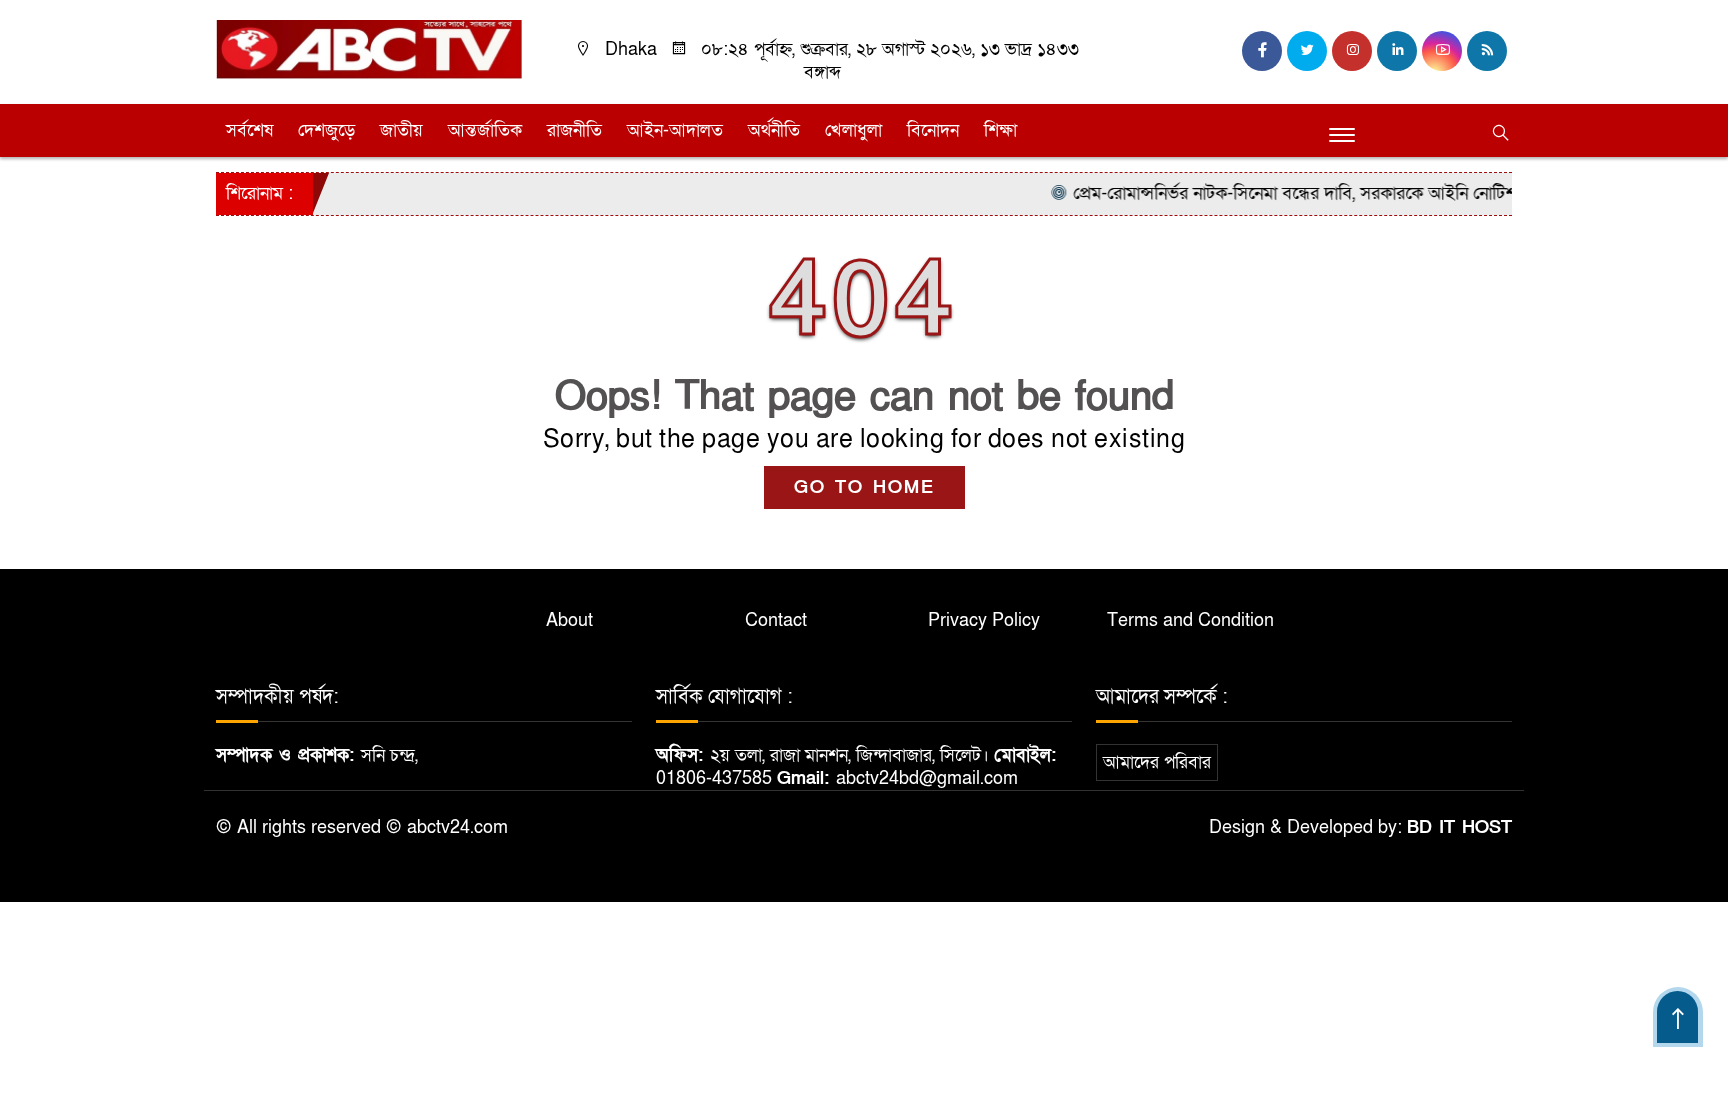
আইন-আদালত (675, 130)
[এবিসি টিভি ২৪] (369, 48)
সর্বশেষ (249, 130)
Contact (776, 620)
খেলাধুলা (853, 130)
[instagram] (1352, 51)
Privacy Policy (984, 620)
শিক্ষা (1000, 130)
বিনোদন (933, 130)
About (569, 620)
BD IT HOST (1459, 827)
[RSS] (1487, 51)
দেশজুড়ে (326, 130)
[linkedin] (1397, 51)
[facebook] (1262, 51)
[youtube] (1442, 51)
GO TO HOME (864, 487)
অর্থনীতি (774, 130)
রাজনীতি (574, 130)
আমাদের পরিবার (1157, 762)
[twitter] (1307, 51)
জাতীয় (401, 130)
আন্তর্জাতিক (485, 130)
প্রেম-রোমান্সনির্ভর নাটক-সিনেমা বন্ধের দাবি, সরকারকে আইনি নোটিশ (1276, 193)
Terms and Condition (1190, 620)
